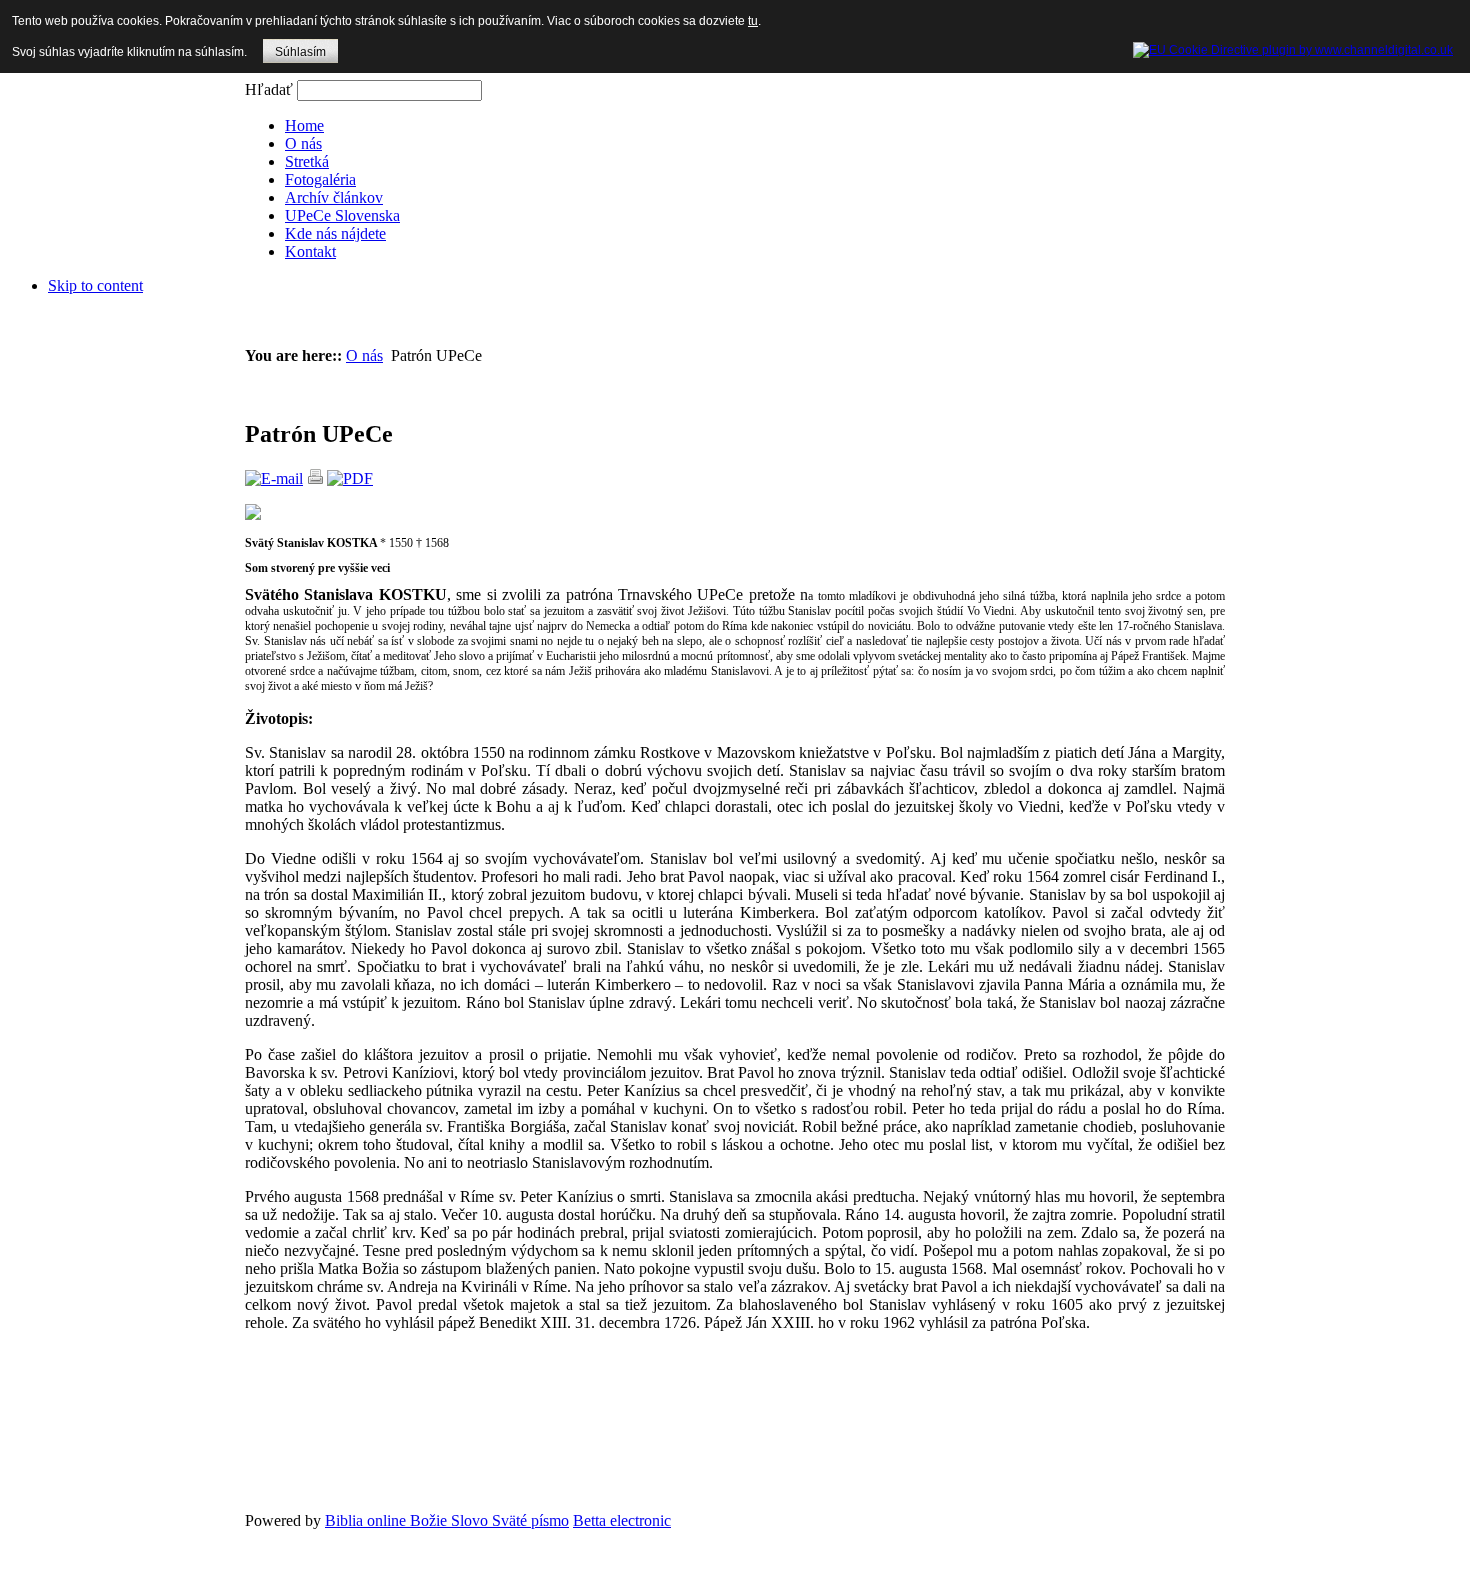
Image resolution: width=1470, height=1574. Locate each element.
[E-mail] (274, 478)
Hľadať (271, 89)
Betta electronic (622, 1520)
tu (753, 21)
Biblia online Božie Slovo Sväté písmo (447, 1520)
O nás (364, 355)
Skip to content (95, 285)
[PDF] (350, 478)
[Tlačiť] (315, 478)
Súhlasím (300, 52)
